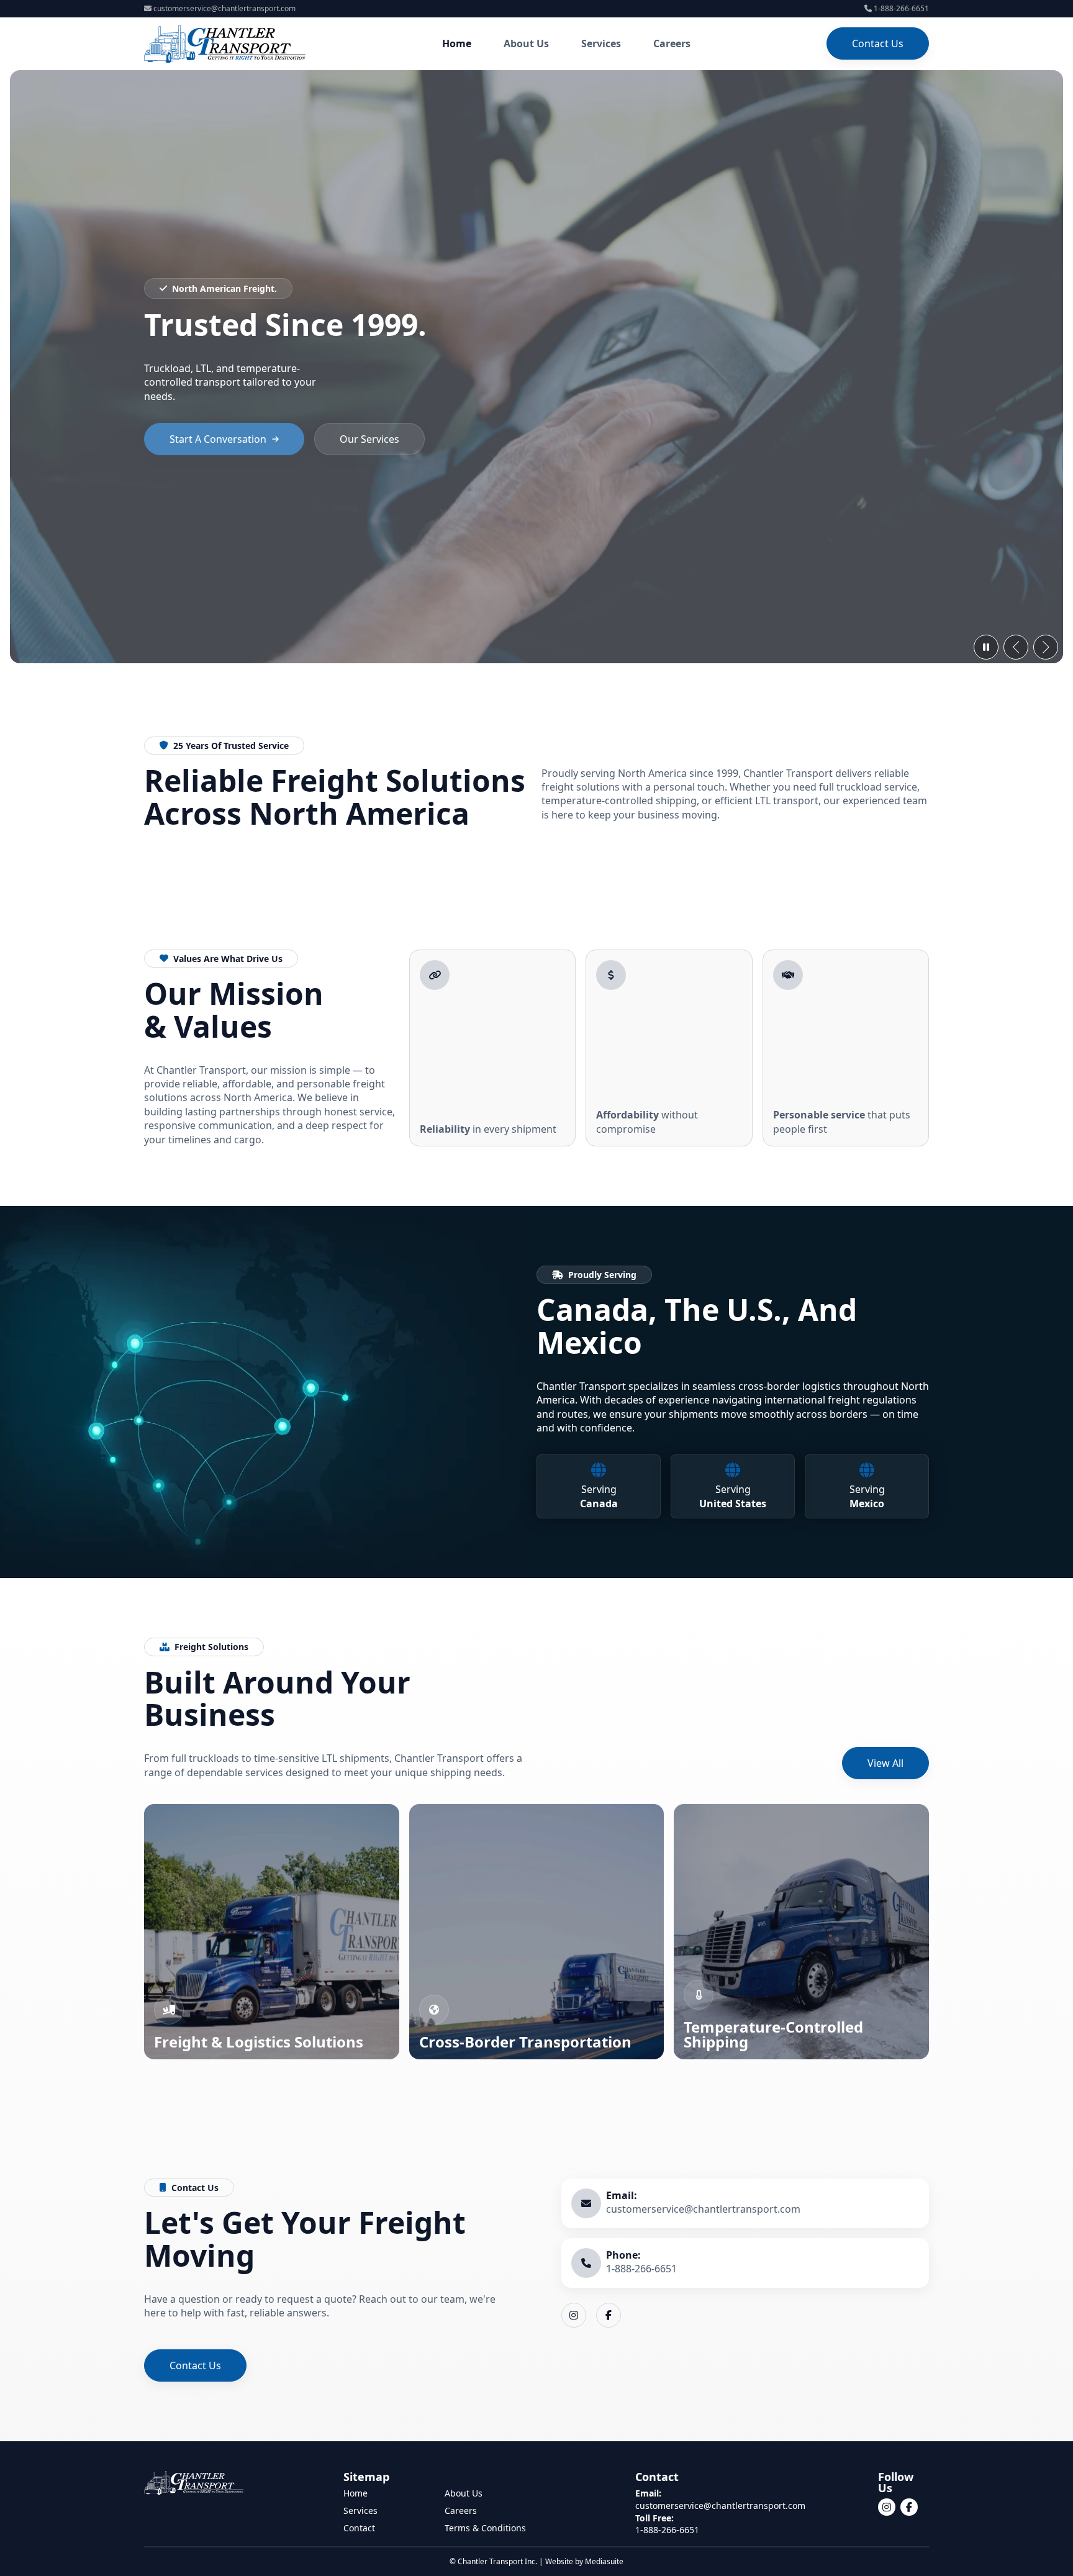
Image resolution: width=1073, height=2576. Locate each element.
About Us (526, 43)
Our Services (369, 439)
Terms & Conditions (485, 2528)
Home (457, 43)
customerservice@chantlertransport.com (224, 8)
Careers (672, 43)
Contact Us (878, 43)
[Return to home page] (225, 44)
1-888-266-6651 (901, 8)
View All (885, 1763)
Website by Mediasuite (584, 2561)
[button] (1016, 647)
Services (601, 43)
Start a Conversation (218, 439)
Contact (359, 2528)
